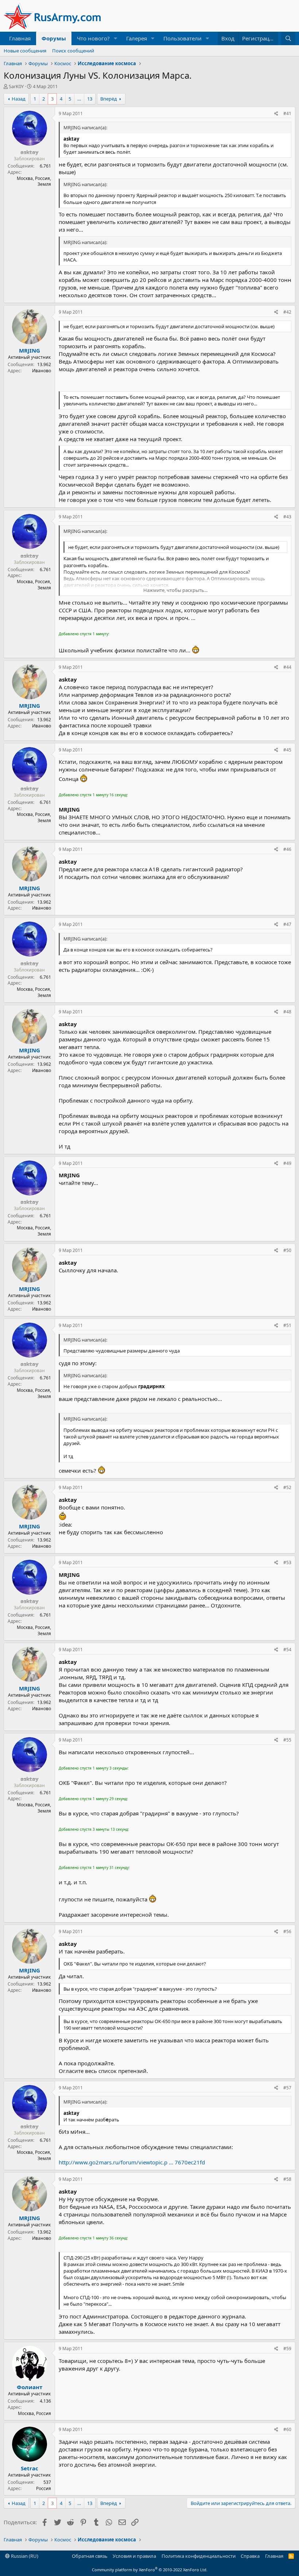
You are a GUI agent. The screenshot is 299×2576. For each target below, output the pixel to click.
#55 (287, 1740)
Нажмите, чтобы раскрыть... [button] (175, 590)
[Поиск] (288, 38)
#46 (287, 849)
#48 (287, 1012)
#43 (287, 517)
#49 (287, 1163)
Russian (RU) (24, 2556)
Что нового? (93, 38)
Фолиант (30, 2387)
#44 (287, 667)
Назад (19, 99)
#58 (287, 2179)
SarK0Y (16, 86)
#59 (287, 2349)
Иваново (42, 371)
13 (90, 99)
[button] (116, 38)
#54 (287, 1650)
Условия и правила (134, 2556)
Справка (250, 2556)
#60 (287, 2429)
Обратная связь (90, 2556)
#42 (287, 312)
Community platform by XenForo (150, 2570)
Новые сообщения (25, 51)
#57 (287, 2088)
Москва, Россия (34, 2413)
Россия (44, 2488)
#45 (287, 750)
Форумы (54, 38)
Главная (20, 38)
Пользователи (182, 38)
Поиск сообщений (73, 51)
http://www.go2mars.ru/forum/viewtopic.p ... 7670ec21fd (132, 2162)
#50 (287, 1250)
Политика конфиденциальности (199, 2556)
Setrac (30, 2468)
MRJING (30, 350)
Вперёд (109, 99)
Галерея (137, 38)
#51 (287, 1325)
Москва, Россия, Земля (34, 181)
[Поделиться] (276, 114)
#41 (287, 113)
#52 (287, 1487)
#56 (287, 1931)
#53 (287, 1562)
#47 (287, 924)
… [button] (79, 99)
